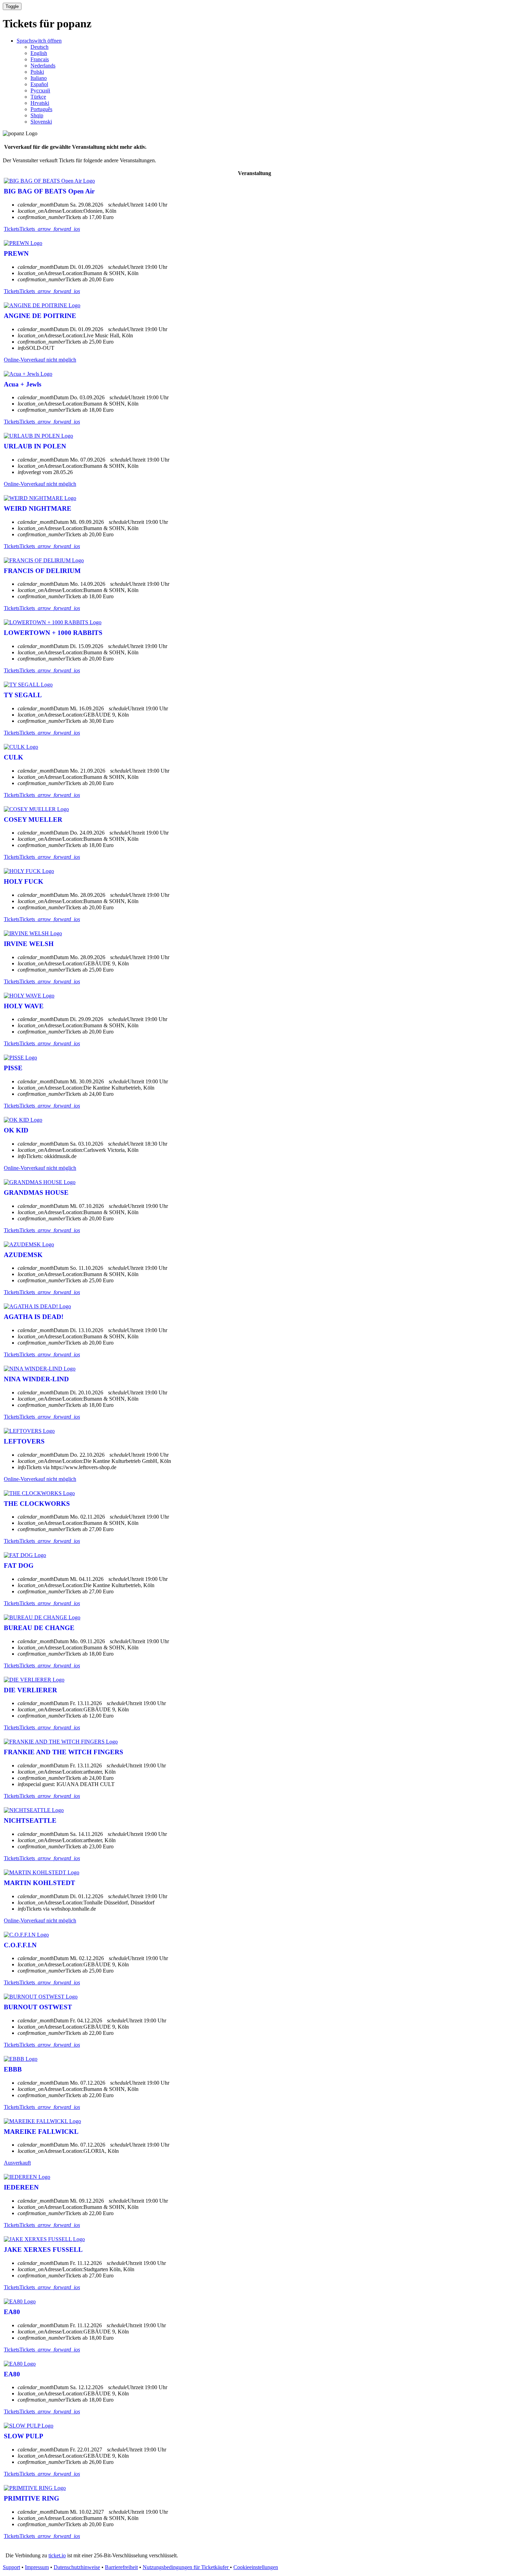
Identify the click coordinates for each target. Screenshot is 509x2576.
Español (39, 84)
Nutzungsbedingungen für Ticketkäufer (186, 2567)
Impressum (37, 2567)
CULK (14, 757)
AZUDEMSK (23, 1255)
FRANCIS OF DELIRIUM (42, 571)
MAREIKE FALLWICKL (41, 2132)
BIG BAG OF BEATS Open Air (49, 191)
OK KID (16, 1130)
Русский (40, 90)
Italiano (39, 78)
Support (11, 2567)
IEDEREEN (21, 2187)
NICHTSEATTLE (30, 1821)
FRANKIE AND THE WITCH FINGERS (64, 1752)
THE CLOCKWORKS (37, 1504)
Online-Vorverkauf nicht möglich (40, 360)
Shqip (37, 115)
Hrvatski (40, 103)
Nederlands (43, 66)
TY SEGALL (23, 695)
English (39, 53)
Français (40, 59)
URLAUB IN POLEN (35, 446)
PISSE (13, 1068)
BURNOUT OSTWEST (38, 2007)
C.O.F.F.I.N (20, 1945)
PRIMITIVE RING (32, 2498)
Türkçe (38, 97)
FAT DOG (19, 1565)
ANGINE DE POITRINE (40, 316)
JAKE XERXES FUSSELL (43, 2250)
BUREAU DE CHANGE (39, 1628)
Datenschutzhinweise (77, 2567)
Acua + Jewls (23, 384)
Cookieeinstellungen (256, 2567)
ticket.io (57, 2555)
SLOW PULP (24, 2436)
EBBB (13, 2069)
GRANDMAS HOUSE (36, 1193)
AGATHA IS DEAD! (34, 1317)
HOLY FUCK (24, 881)
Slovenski (41, 122)
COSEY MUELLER (33, 820)
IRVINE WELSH (29, 944)
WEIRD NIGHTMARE (38, 508)
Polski (37, 72)
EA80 (12, 2312)
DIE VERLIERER (30, 1690)
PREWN (16, 253)
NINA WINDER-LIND (36, 1379)
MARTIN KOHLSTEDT (39, 1883)
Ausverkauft (17, 2163)
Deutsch (39, 47)
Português (41, 109)
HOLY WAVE (24, 1006)
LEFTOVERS (24, 1441)
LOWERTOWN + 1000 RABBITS (53, 633)
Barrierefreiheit (121, 2567)
